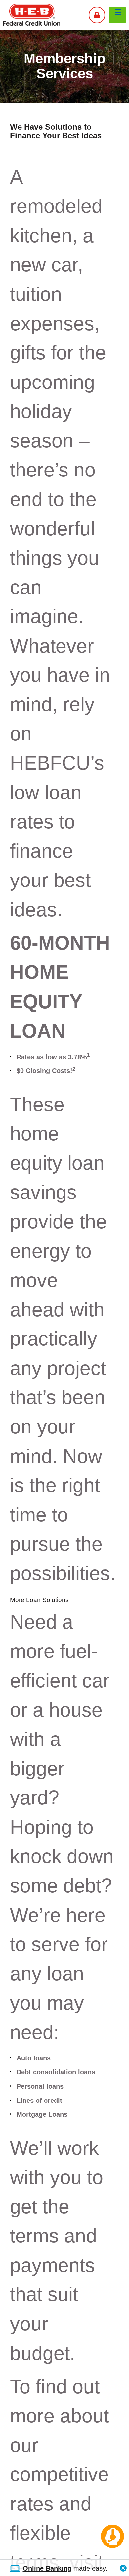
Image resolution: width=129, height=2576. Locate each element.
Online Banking (47, 2568)
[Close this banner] (123, 2566)
